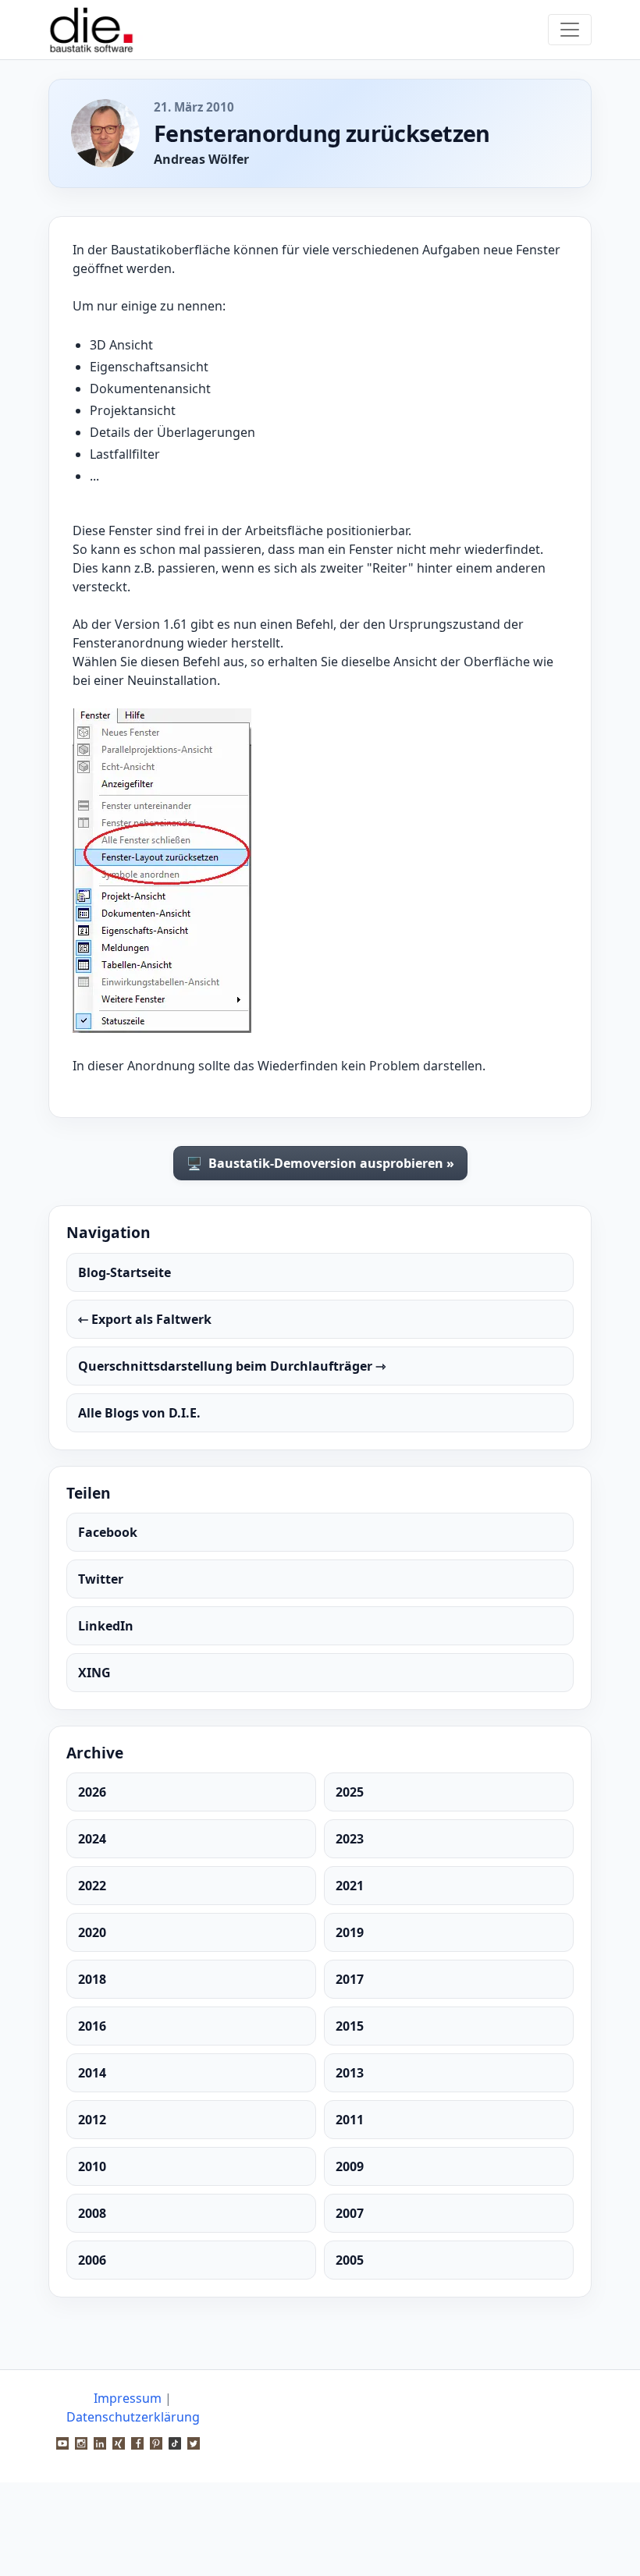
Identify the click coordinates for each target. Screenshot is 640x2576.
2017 (350, 1979)
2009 (350, 2166)
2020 (92, 1932)
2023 (350, 1839)
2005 (350, 2260)
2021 (350, 1886)
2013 (350, 2073)
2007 (350, 2213)
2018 (92, 1979)
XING (94, 1673)
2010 (92, 2166)
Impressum (128, 2398)
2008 (92, 2213)
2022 (92, 1886)
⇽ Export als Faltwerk (145, 1319)
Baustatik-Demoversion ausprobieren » (320, 1163)
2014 (92, 2073)
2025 (350, 1792)
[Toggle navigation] (570, 30)
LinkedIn (106, 1626)
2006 (92, 2260)
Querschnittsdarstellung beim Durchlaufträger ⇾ (232, 1366)
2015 (350, 2026)
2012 (92, 2120)
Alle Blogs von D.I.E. (139, 1413)
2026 (92, 1792)
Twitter (101, 1579)
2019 (350, 1932)
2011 (350, 2120)
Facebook (108, 1532)
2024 (92, 1839)
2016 (92, 2026)
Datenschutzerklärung (133, 2417)
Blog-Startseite (124, 1272)
